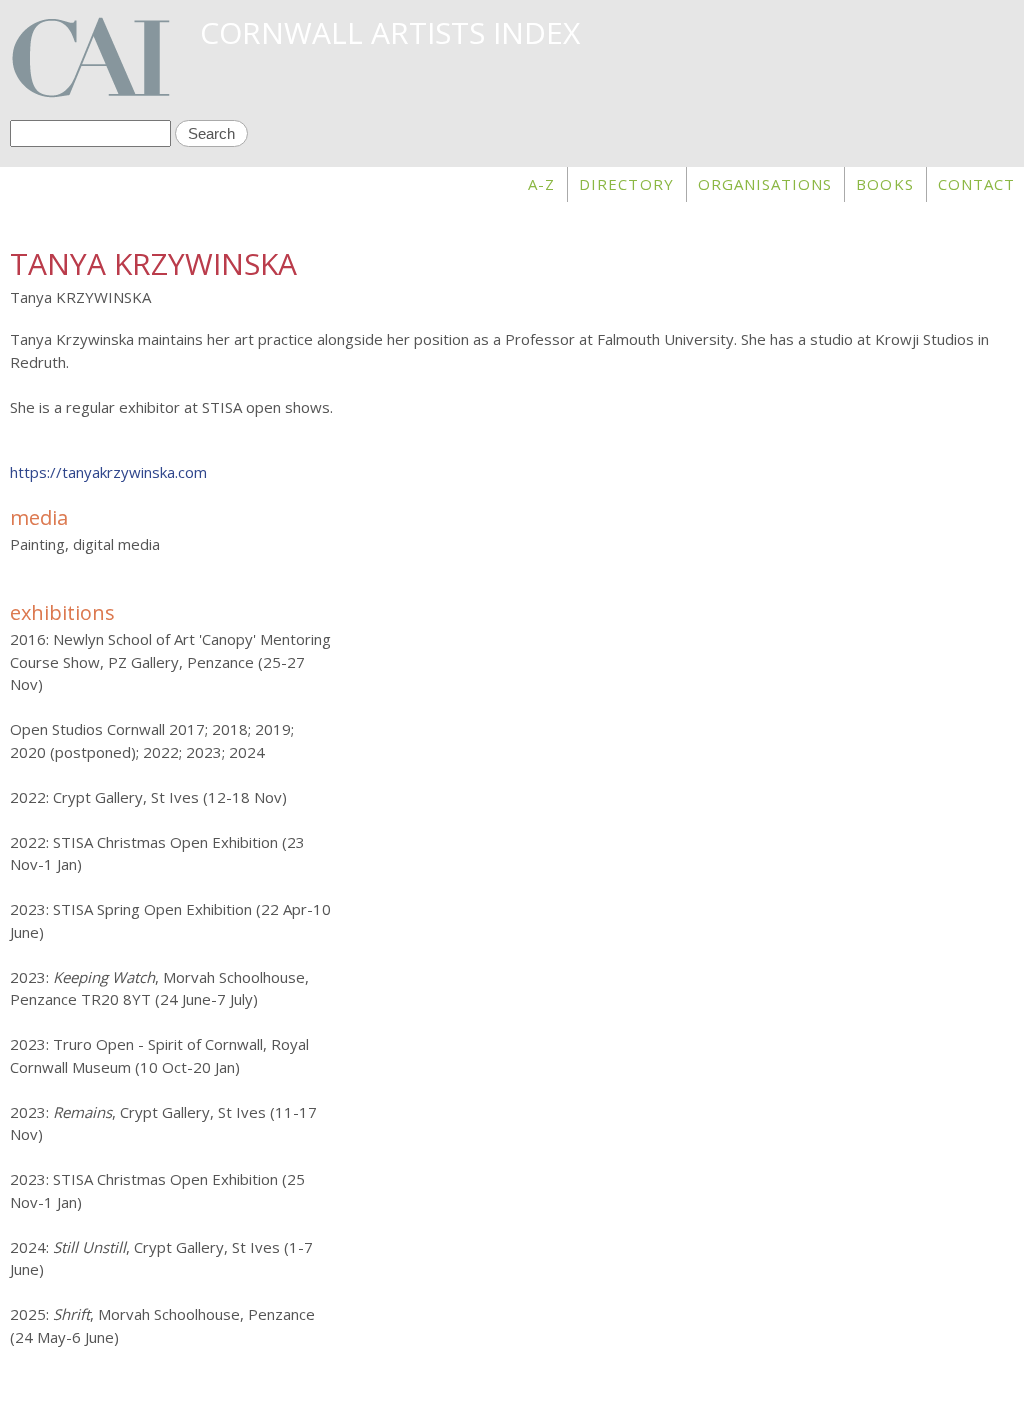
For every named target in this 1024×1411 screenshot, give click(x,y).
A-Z (541, 184)
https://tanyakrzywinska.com (108, 472)
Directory (626, 184)
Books (884, 184)
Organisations (765, 184)
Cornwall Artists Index (390, 32)
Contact (976, 184)
